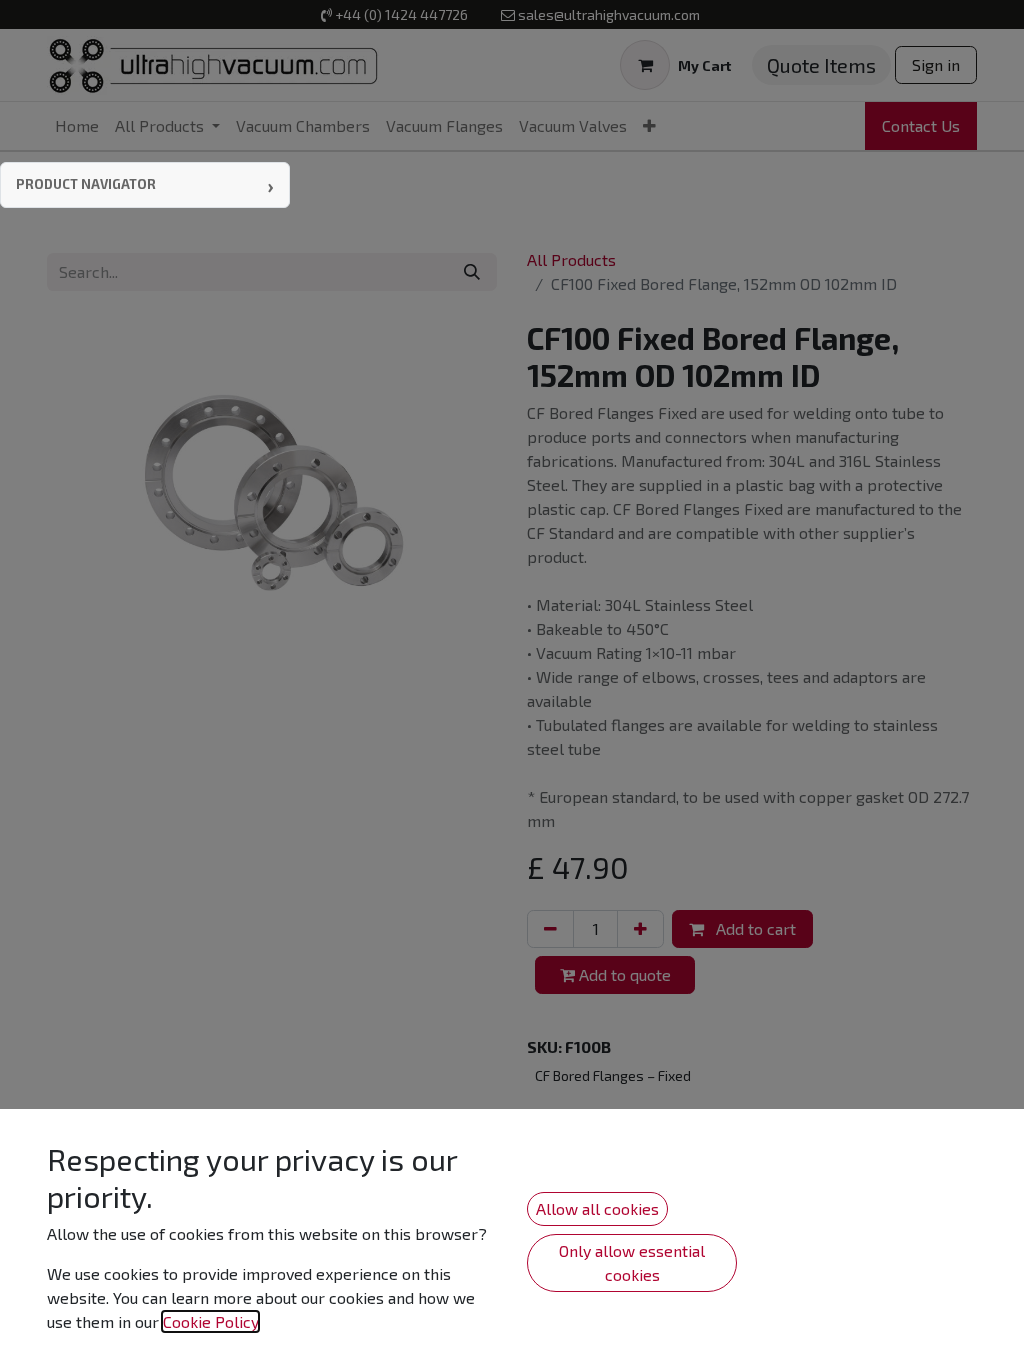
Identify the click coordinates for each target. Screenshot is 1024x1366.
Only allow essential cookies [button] (632, 1262)
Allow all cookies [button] (597, 1208)
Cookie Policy (210, 1321)
